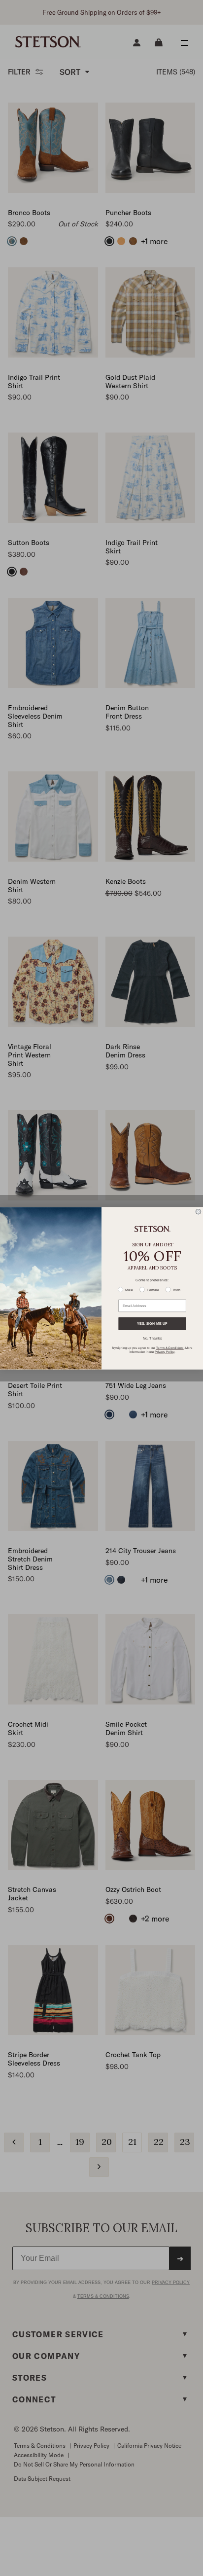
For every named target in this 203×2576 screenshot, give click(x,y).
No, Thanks (152, 1338)
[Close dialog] (198, 1212)
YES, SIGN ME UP (152, 1323)
